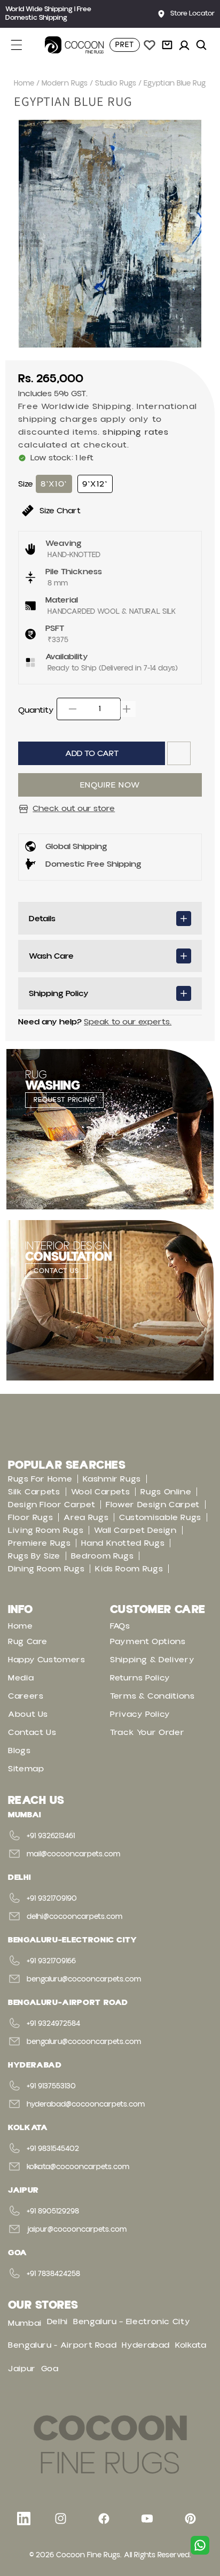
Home (24, 83)
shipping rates (136, 432)
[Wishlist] (150, 45)
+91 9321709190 (52, 1899)
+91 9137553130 (51, 2086)
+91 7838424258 (53, 2274)
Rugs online (166, 1492)
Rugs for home (40, 1479)
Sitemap (26, 1769)
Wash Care (51, 956)
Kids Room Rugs (129, 1569)
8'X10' (54, 484)
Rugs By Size (34, 1556)
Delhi (57, 2322)
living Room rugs (46, 1530)
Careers (26, 1696)
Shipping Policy (59, 993)
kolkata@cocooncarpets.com (78, 2167)
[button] (22, 45)
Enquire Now (110, 785)
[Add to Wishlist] (179, 753)
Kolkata (191, 2345)
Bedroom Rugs (103, 1556)
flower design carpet (153, 1505)
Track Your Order (147, 1732)
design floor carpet (52, 1505)
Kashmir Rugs (112, 1479)
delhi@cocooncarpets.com (74, 1917)
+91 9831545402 (53, 2149)
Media (21, 1678)
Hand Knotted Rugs (123, 1543)
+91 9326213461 (51, 1836)
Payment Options (148, 1641)
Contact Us (32, 1732)
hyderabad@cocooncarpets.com (86, 2104)
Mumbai (25, 2323)
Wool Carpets (101, 1492)
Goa (50, 2369)
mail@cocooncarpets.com (73, 1854)
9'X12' (95, 484)
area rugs (86, 1517)
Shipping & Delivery (152, 1660)
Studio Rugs (116, 83)
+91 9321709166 (51, 1961)
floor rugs (30, 1517)
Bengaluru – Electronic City (132, 2322)
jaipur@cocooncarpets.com (77, 2230)
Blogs (19, 1750)
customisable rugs (160, 1517)
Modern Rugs (65, 83)
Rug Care (28, 1641)
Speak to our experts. (128, 1022)
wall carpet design (135, 1530)
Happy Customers (47, 1660)
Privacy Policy (140, 1714)
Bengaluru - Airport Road (62, 2345)
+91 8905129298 (53, 2211)
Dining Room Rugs (46, 1569)
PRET (125, 45)
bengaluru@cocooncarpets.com (84, 1979)
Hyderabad (146, 2345)
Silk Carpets (34, 1492)
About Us (28, 1714)
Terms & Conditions (152, 1696)
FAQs (120, 1626)
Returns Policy (140, 1678)
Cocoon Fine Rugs (88, 2555)
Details (42, 919)
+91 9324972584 (53, 2024)
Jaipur (22, 2369)
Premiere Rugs (39, 1543)
